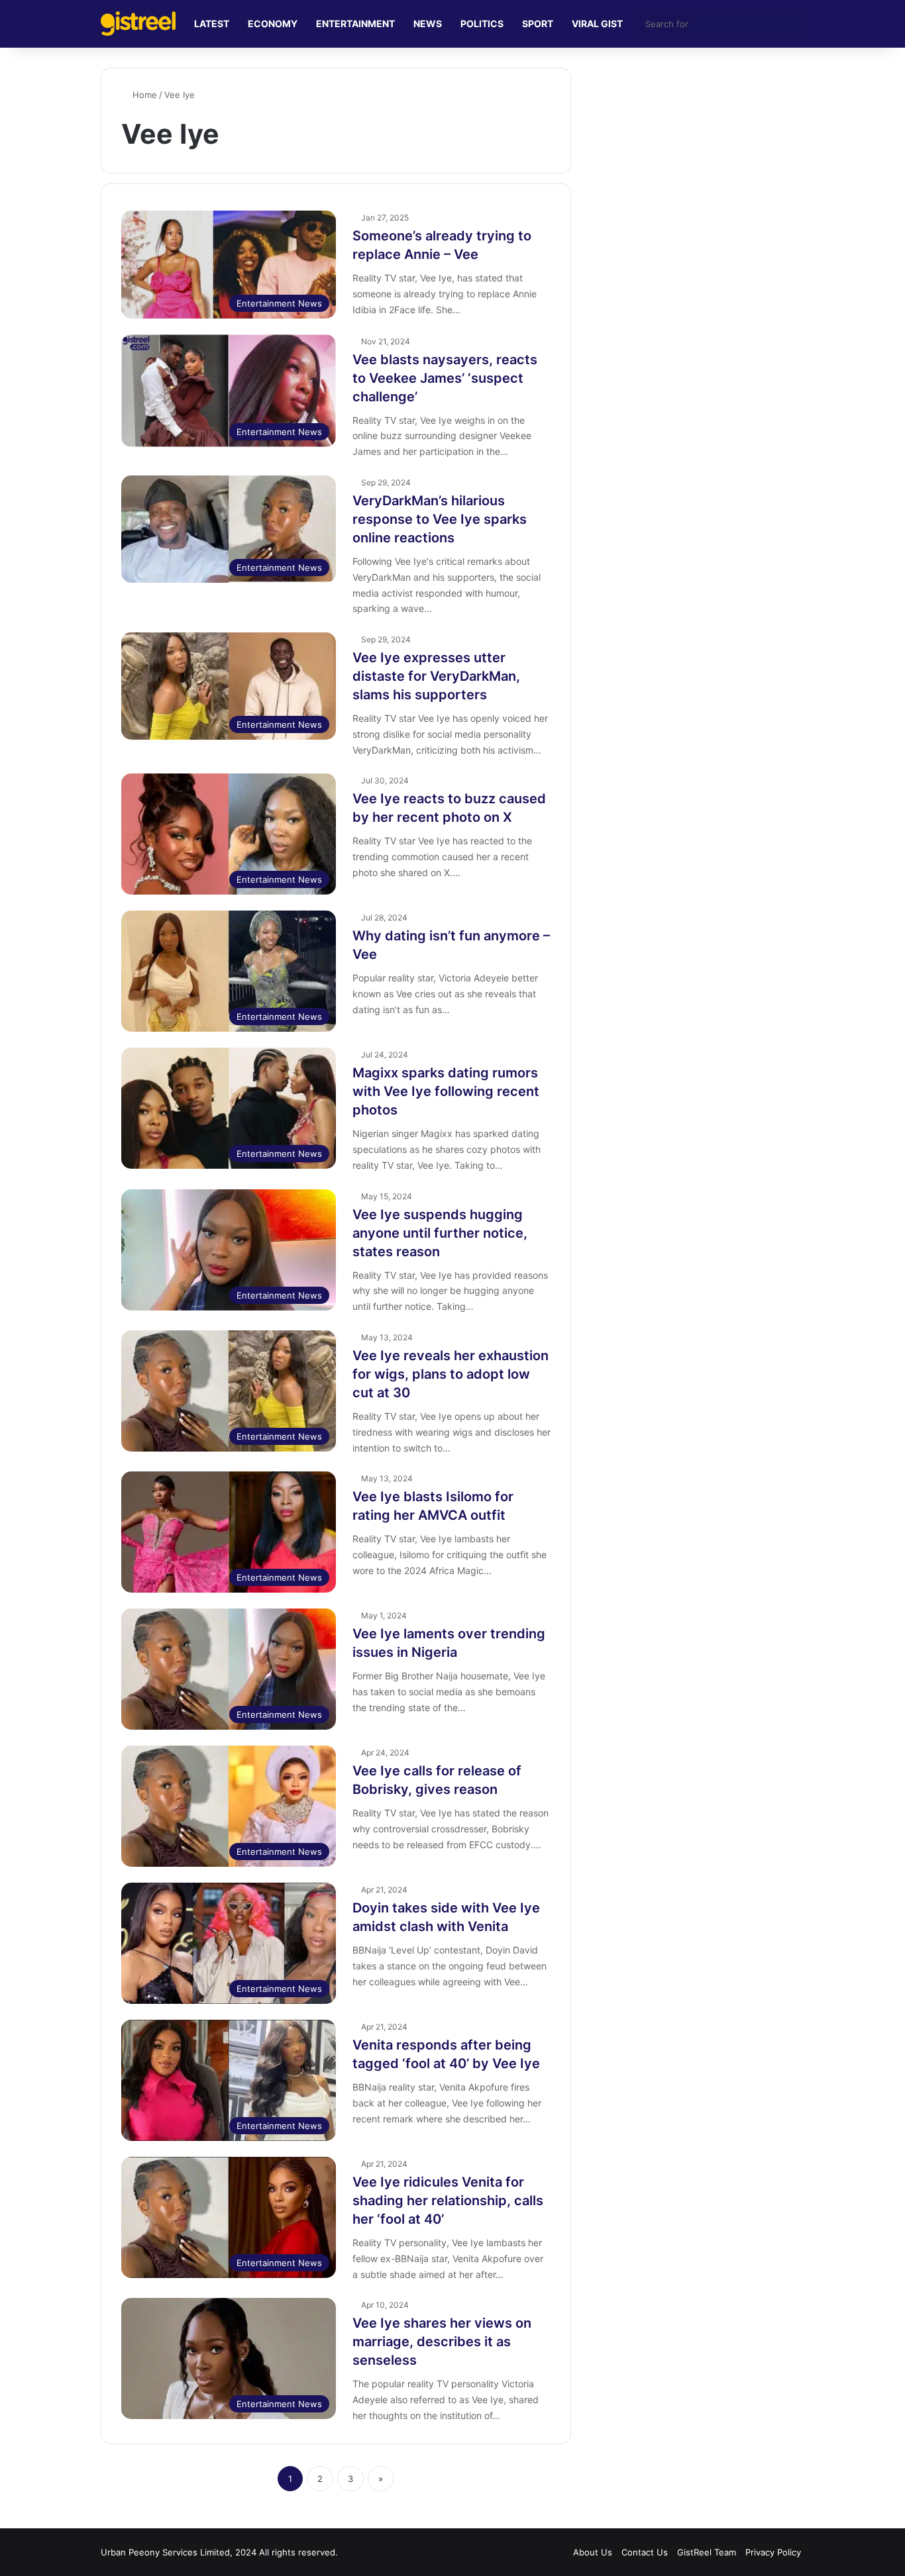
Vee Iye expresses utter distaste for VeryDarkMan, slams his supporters (436, 676)
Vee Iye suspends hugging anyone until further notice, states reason (440, 1233)
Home (143, 95)
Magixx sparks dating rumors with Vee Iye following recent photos (446, 1091)
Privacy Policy (773, 2552)
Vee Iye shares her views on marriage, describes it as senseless (442, 2342)
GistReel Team (707, 2552)
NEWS (428, 24)
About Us (593, 2552)
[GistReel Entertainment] (138, 24)
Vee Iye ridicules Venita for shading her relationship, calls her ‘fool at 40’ (448, 2201)
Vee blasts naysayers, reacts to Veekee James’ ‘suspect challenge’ (445, 378)
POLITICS (482, 24)
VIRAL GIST (597, 24)
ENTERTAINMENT (355, 24)
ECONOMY (273, 24)
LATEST (212, 24)
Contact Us (645, 2552)
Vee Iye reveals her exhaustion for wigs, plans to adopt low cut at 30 (451, 1374)
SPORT (538, 24)
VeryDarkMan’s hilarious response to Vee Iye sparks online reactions (440, 519)
